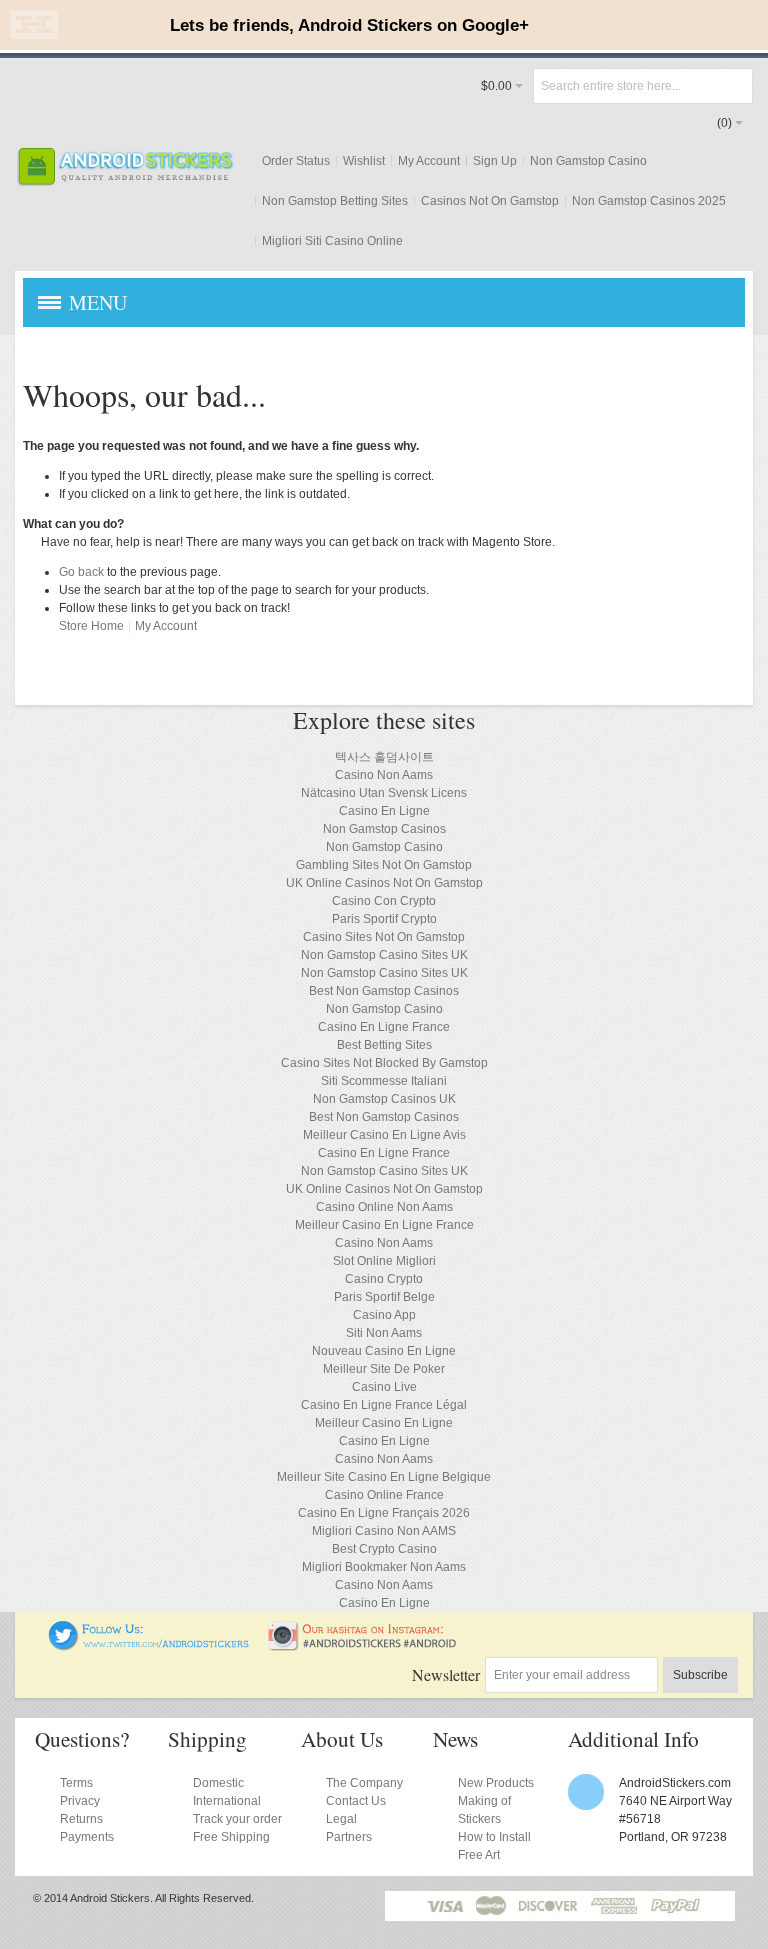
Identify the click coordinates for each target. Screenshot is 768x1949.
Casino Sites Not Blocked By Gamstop (384, 1063)
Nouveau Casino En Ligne (384, 1351)
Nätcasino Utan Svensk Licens (384, 793)
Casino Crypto (384, 1279)
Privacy (80, 1801)
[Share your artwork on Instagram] (368, 1629)
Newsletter (446, 1674)
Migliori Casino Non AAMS (384, 1531)
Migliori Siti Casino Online (332, 241)
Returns (81, 1819)
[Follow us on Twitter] (150, 1629)
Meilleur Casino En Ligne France (384, 1225)
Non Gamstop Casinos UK (384, 1099)
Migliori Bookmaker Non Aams (384, 1567)
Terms (76, 1783)
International (227, 1801)
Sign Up (495, 161)
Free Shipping (231, 1837)
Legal (341, 1819)
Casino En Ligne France (384, 1027)
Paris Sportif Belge (384, 1297)
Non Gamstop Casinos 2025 (649, 201)
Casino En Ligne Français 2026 (384, 1513)
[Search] (735, 86)
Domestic (218, 1783)
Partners (349, 1837)
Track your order (237, 1819)
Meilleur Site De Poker (384, 1369)
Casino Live (384, 1387)
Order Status (296, 161)
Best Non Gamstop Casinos (384, 991)
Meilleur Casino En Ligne (384, 1423)
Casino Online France (384, 1495)
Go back (81, 572)
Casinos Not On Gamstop (490, 201)
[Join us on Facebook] (35, 1629)
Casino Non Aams (384, 775)
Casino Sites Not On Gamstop (384, 937)
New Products (496, 1783)
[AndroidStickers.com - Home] (125, 166)
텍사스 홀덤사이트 (384, 757)
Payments (87, 1837)
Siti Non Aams (384, 1333)
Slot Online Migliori (384, 1261)
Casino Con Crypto (384, 901)
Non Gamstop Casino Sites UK (384, 955)
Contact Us (356, 1801)
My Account (429, 161)
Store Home (91, 626)
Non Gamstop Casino (588, 161)
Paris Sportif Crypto (384, 919)
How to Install (494, 1837)
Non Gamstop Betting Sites (335, 201)
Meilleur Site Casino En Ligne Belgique (384, 1477)
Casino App (384, 1315)
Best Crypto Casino (384, 1549)
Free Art (479, 1855)
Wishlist (364, 161)
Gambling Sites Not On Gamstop (384, 865)
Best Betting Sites (384, 1045)
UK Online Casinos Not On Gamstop (384, 883)
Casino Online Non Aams (384, 1207)
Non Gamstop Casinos (384, 829)
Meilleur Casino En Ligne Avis (384, 1135)
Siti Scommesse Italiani (384, 1081)
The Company (364, 1783)
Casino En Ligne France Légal (384, 1405)
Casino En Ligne (384, 811)
